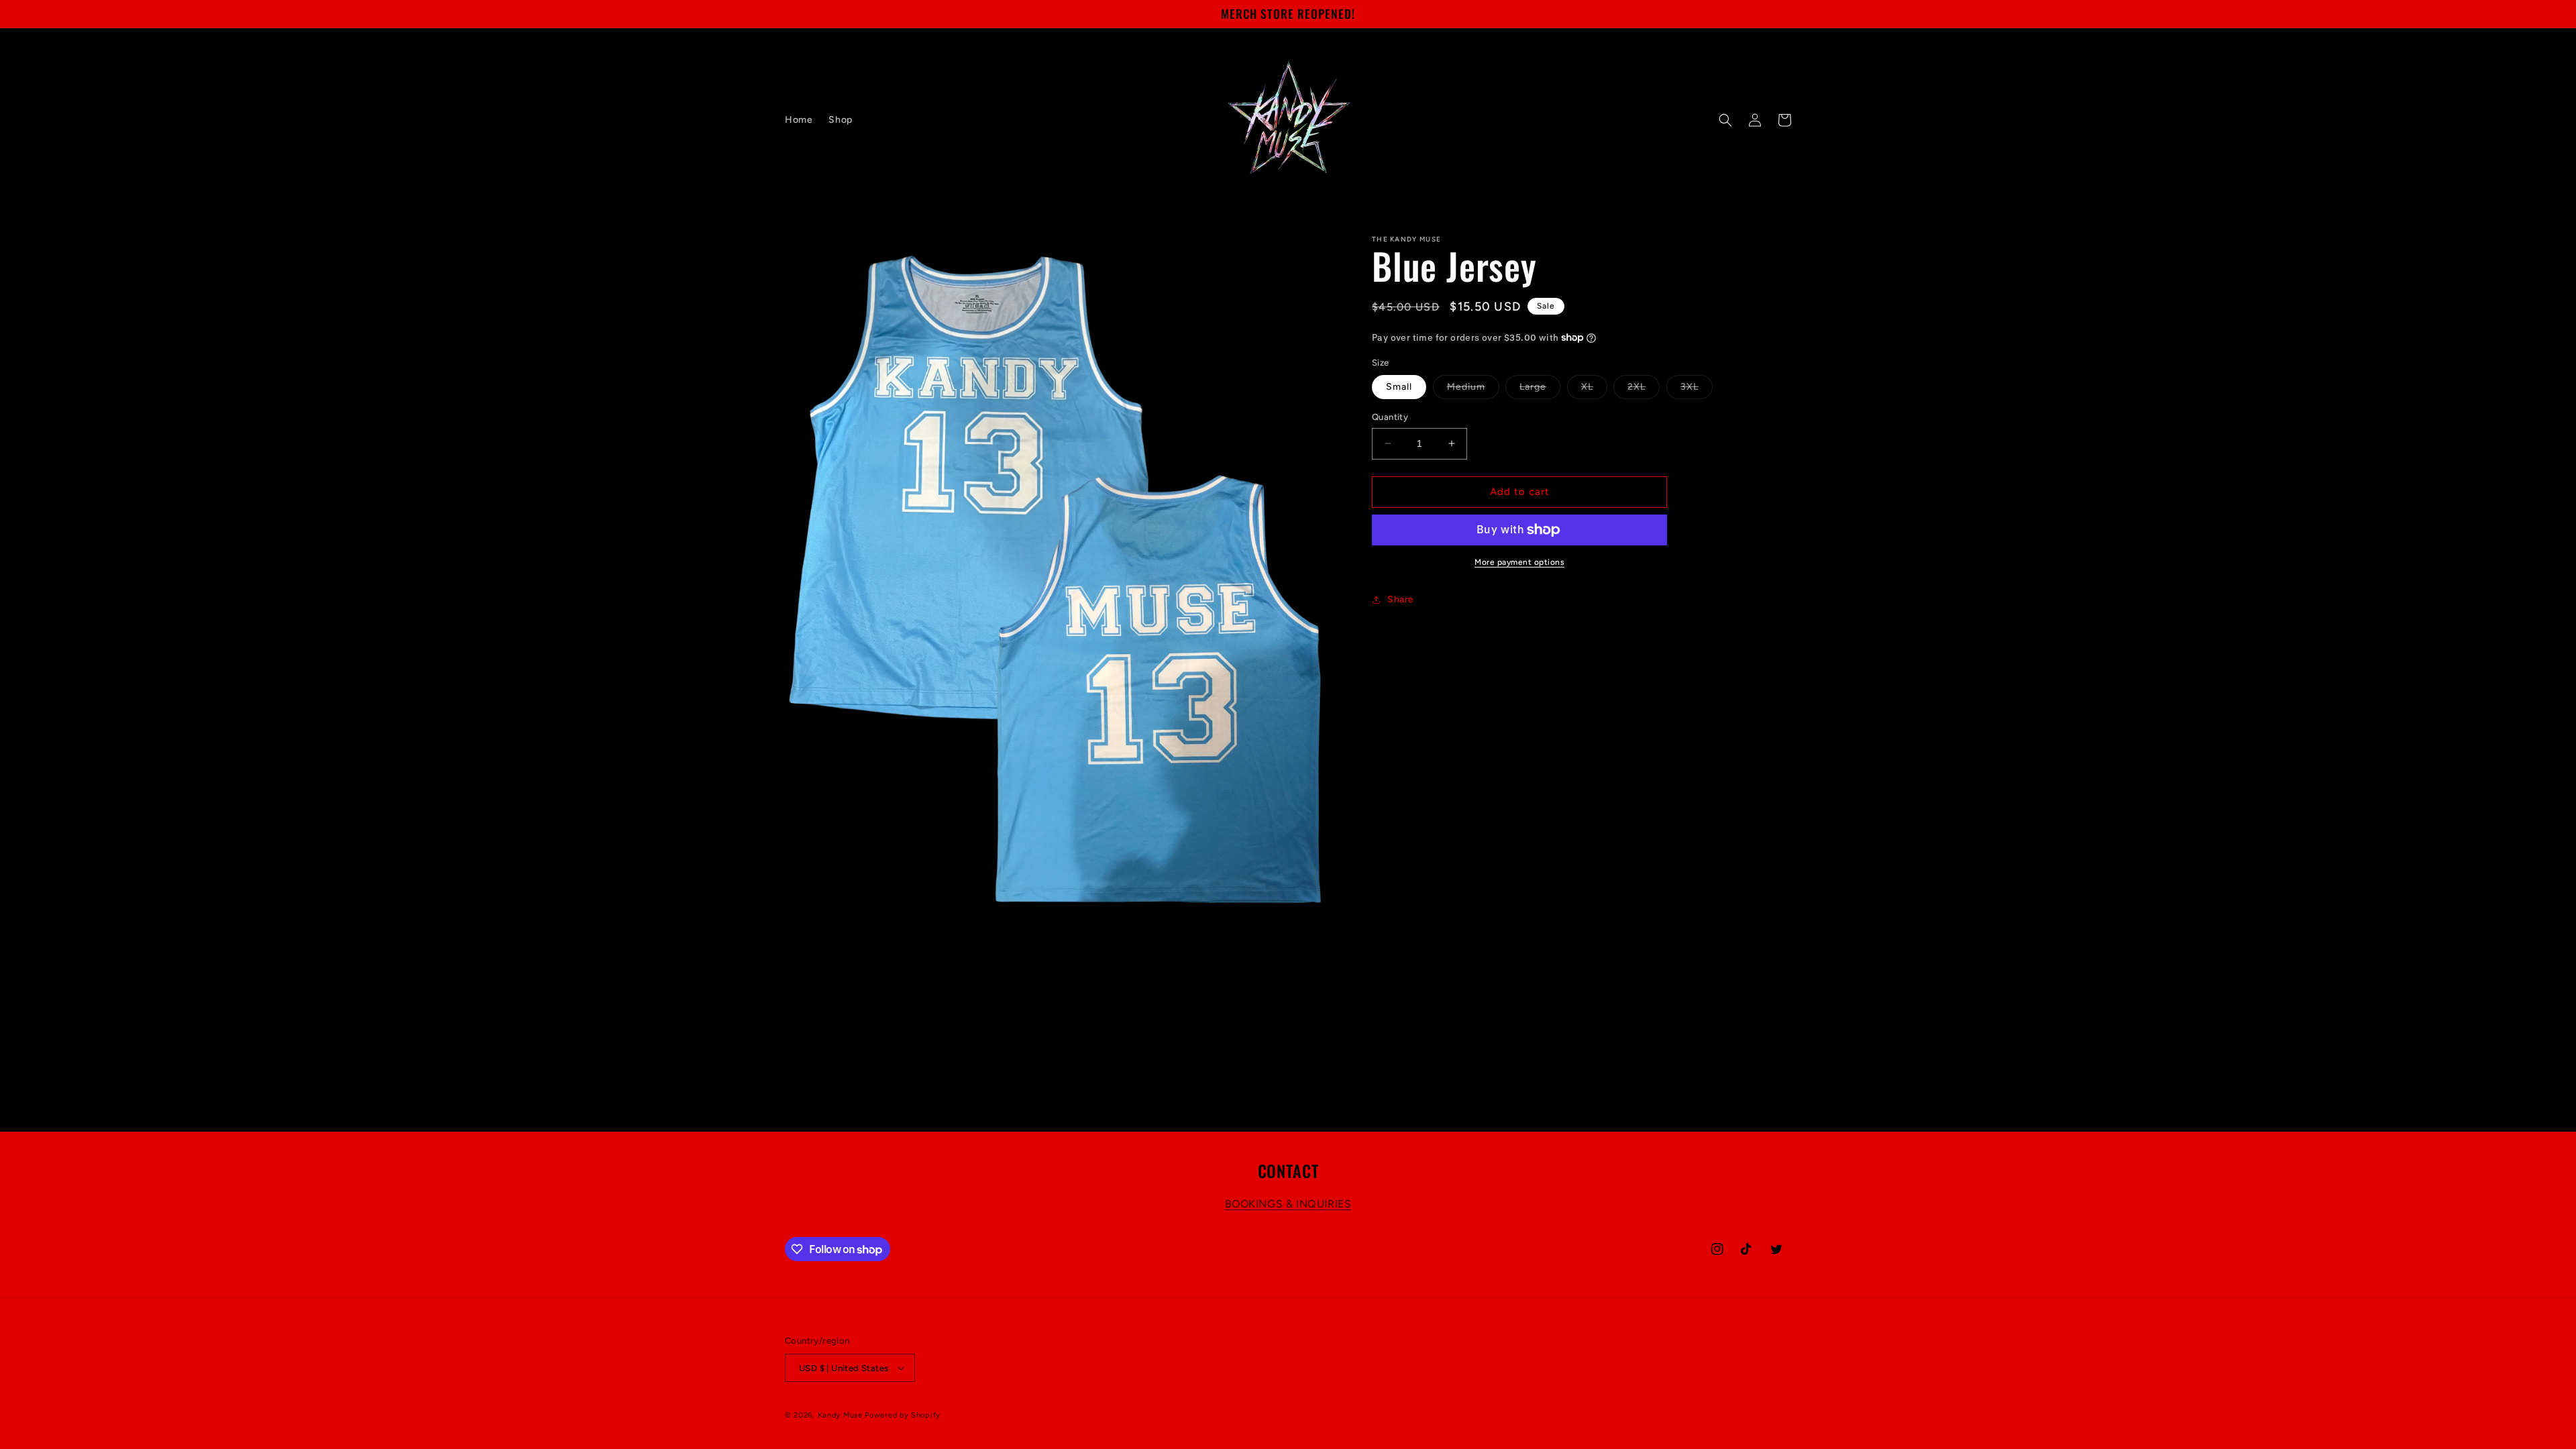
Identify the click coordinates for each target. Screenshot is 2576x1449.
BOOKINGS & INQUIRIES (1288, 1204)
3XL (1697, 390)
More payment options (1519, 562)
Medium (1473, 390)
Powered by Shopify (903, 1415)
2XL (1644, 390)
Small (1399, 387)
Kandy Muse (840, 1415)
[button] (1725, 120)
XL (1594, 390)
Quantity (1390, 417)
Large (1540, 390)
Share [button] (1401, 599)
